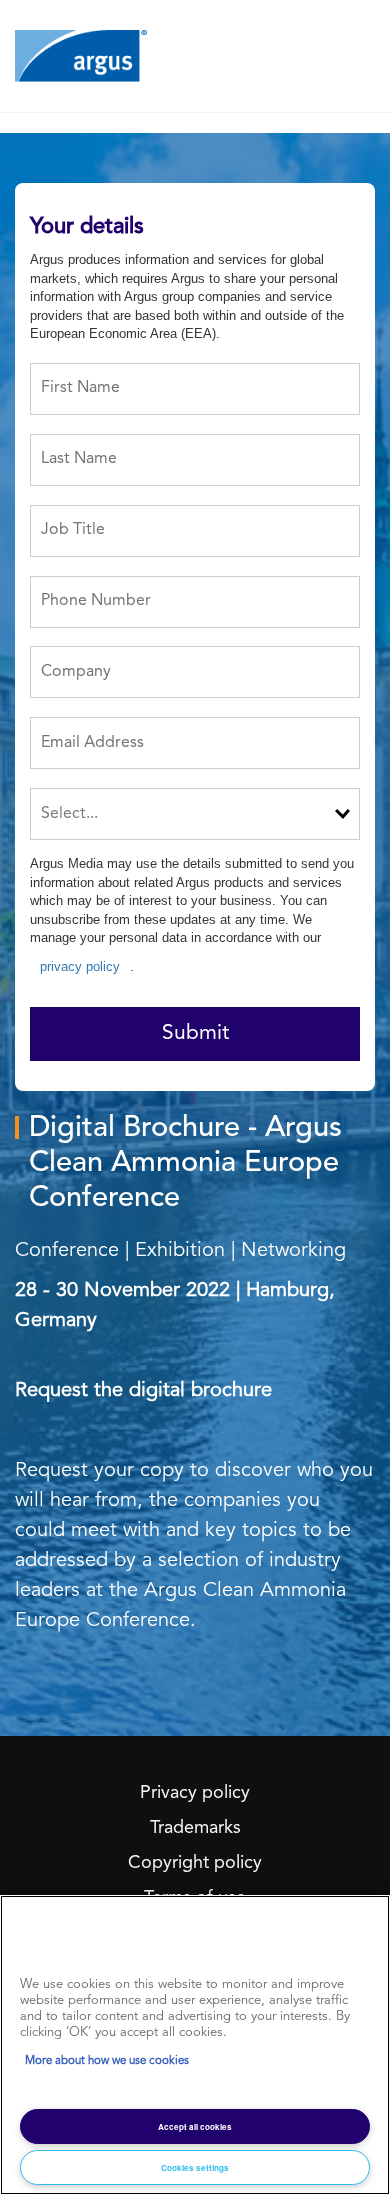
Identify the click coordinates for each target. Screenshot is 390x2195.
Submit (195, 1033)
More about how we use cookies (107, 2061)
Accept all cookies (195, 2126)
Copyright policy (195, 1863)
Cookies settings (195, 2167)
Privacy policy (195, 1793)
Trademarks (195, 1828)
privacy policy (80, 966)
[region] (195, 2045)
